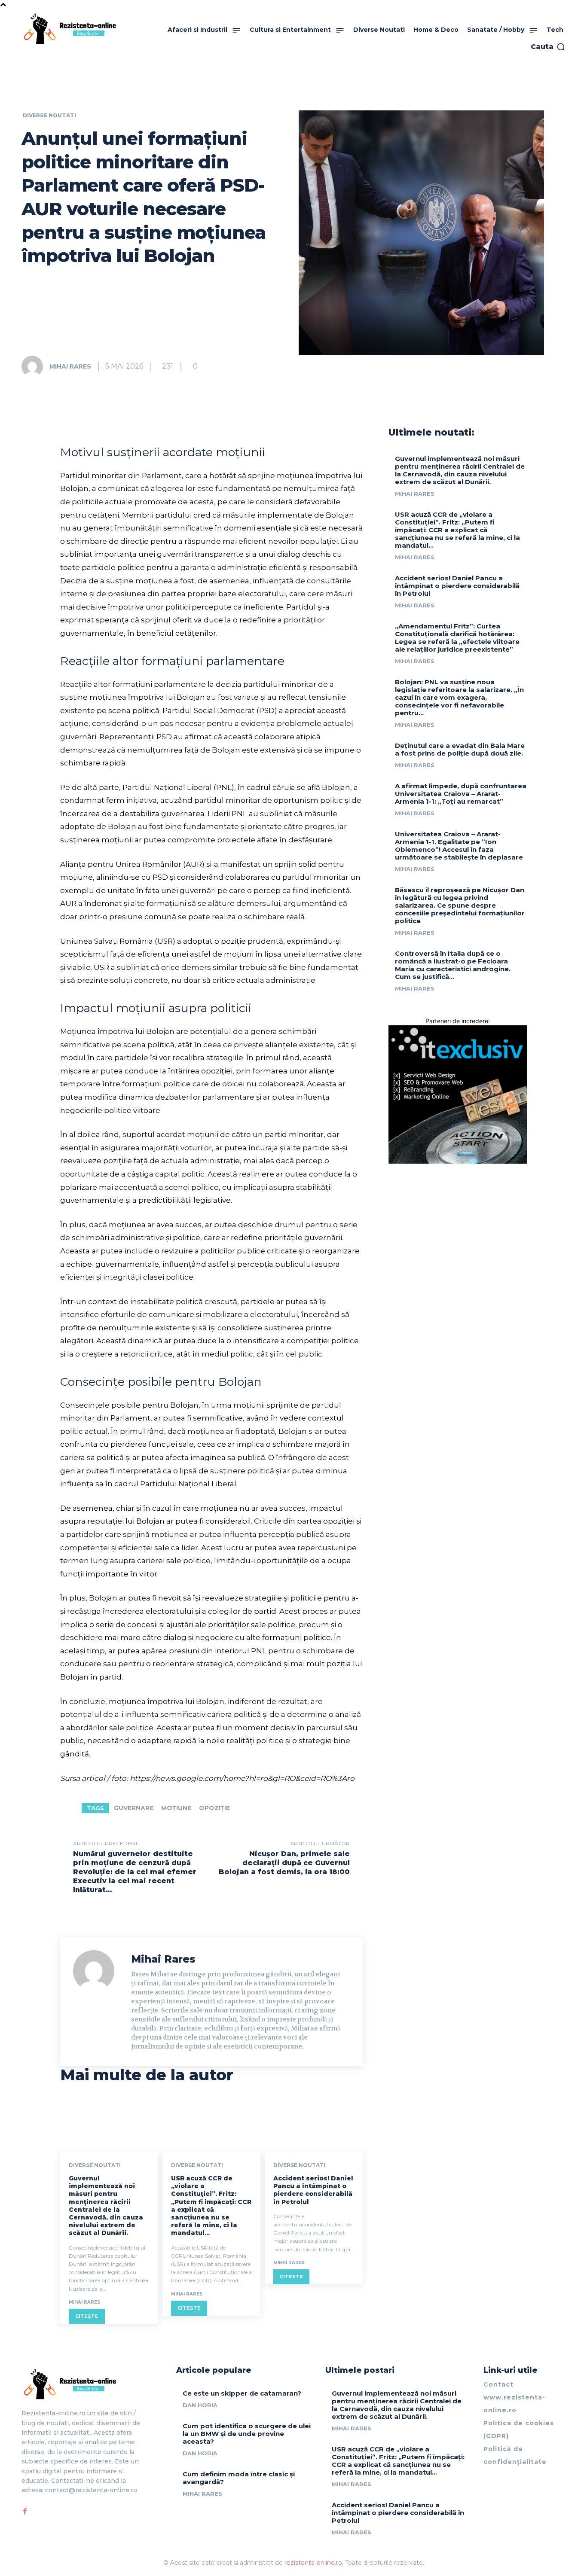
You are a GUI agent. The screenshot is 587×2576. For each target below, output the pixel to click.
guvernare (134, 1808)
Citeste (87, 2316)
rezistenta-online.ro (313, 2563)
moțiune (176, 1808)
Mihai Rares (70, 366)
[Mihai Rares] (35, 366)
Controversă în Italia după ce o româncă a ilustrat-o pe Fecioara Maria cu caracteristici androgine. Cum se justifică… (453, 965)
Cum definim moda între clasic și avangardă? (239, 2478)
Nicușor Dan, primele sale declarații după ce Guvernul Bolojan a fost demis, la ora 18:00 (284, 1863)
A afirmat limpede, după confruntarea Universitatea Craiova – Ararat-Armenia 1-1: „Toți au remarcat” (461, 794)
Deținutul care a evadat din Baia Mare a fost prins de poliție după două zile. (460, 749)
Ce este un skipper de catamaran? (242, 2393)
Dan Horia (200, 2405)
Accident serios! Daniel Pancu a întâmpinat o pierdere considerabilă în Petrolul (313, 2190)
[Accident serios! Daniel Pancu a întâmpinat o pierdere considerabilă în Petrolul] (314, 2123)
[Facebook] (25, 2512)
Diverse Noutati (49, 116)
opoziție (214, 1808)
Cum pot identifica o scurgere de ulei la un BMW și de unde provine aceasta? (247, 2434)
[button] (548, 47)
